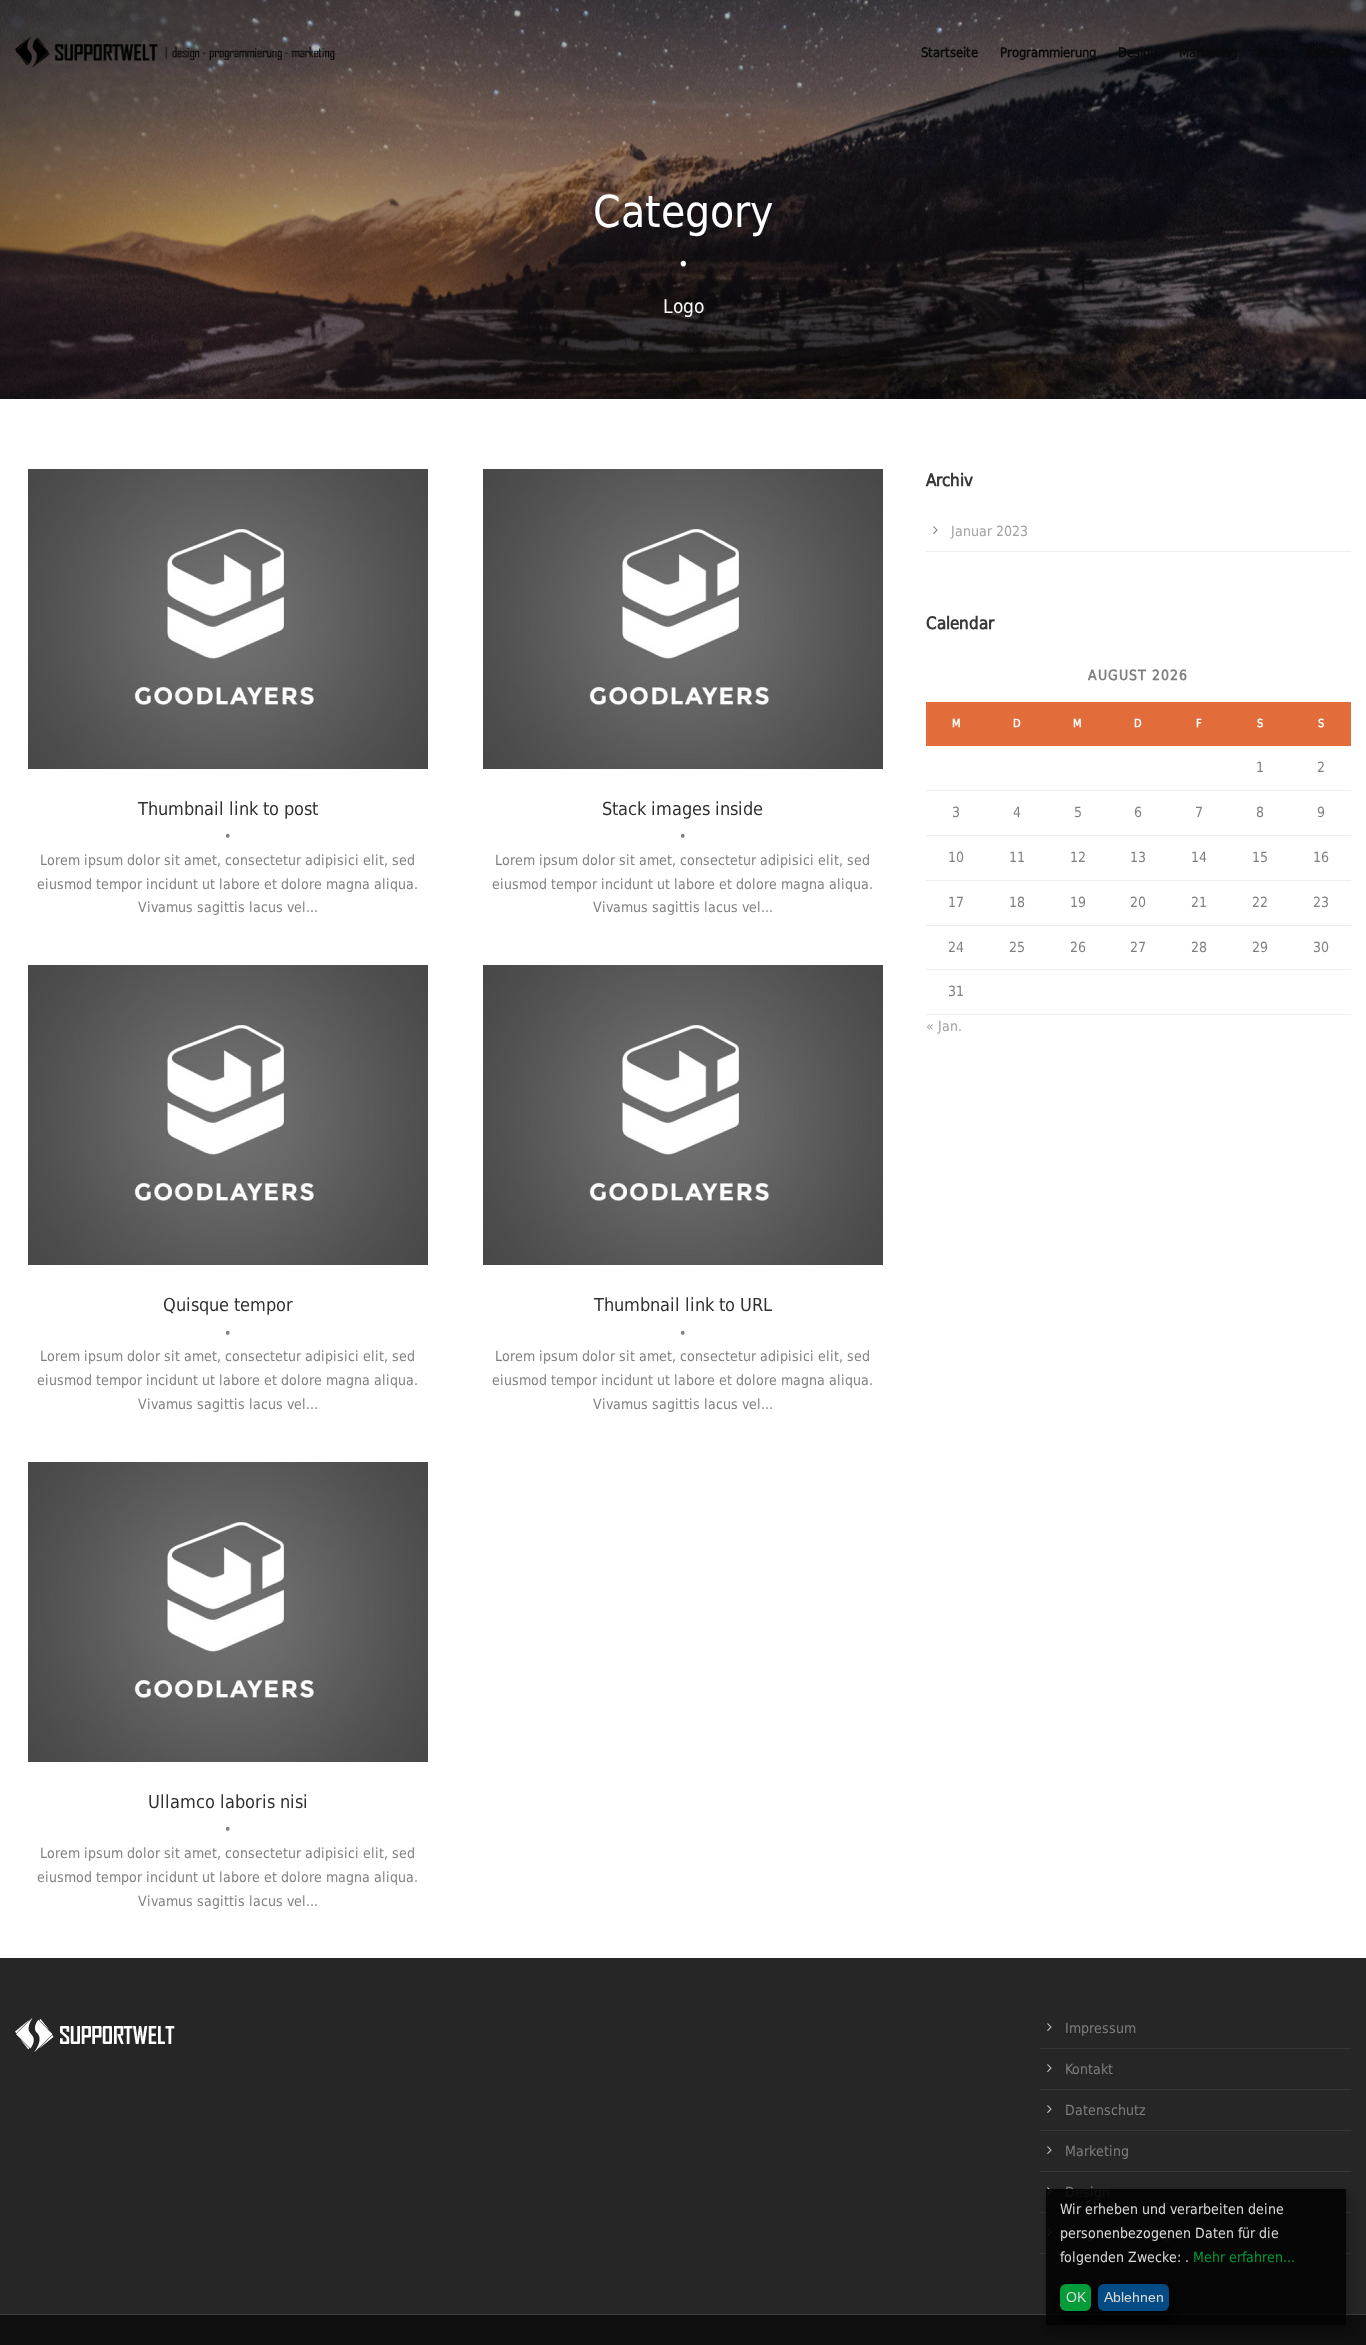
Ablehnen (1134, 2297)
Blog (1271, 52)
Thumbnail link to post (228, 808)
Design (1137, 52)
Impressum (1100, 2028)
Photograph (227, 654)
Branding (635, 654)
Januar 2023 (989, 531)
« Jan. (944, 1026)
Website (297, 654)
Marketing (1208, 52)
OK (1076, 2297)
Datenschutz (1105, 2110)
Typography (738, 1151)
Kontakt (1328, 52)
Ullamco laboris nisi (228, 1801)
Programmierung (1048, 52)
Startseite (949, 52)
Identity (696, 654)
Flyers (675, 1151)
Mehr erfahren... (1244, 2257)
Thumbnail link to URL (683, 1304)
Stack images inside (682, 808)
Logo (744, 654)
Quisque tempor (228, 1304)
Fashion (157, 654)
